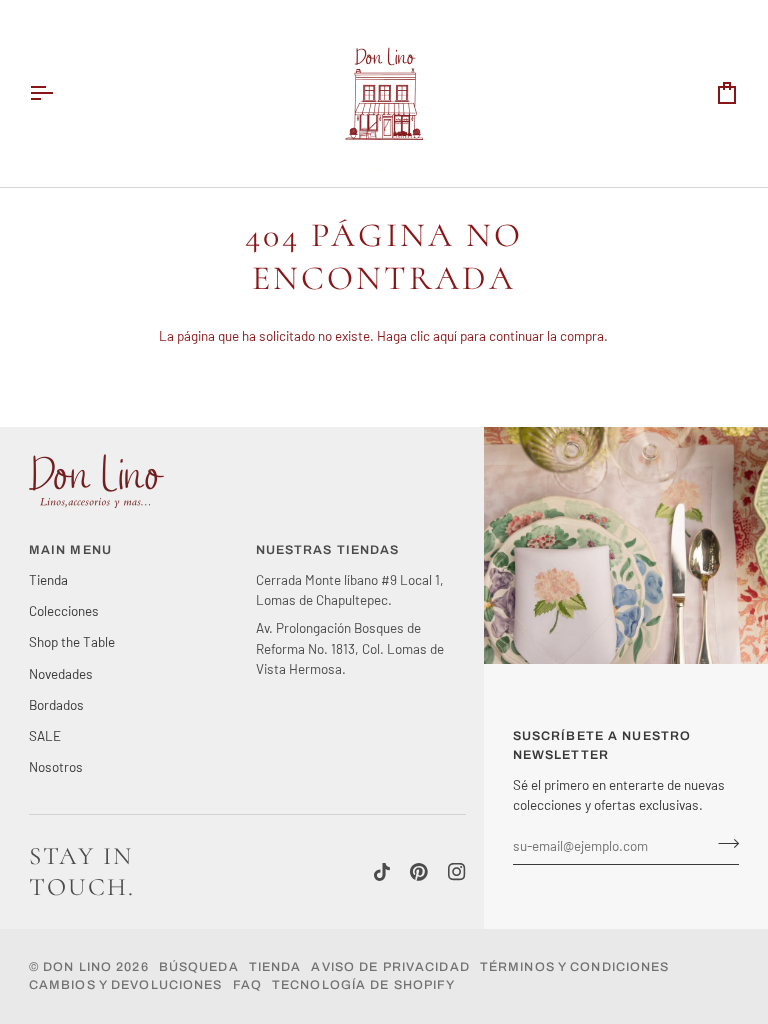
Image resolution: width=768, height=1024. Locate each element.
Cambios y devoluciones (126, 985)
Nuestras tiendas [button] (328, 550)
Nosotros (56, 766)
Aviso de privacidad (390, 967)
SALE (45, 735)
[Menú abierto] (59, 93)
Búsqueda (199, 967)
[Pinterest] (419, 872)
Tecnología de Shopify (364, 985)
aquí (445, 335)
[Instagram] (457, 872)
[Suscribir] (722, 843)
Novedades (61, 673)
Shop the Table (72, 641)
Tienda (48, 579)
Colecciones (64, 610)
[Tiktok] (382, 872)
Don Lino (79, 967)
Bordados (56, 704)
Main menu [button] (70, 550)
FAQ (247, 985)
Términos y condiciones (575, 967)
